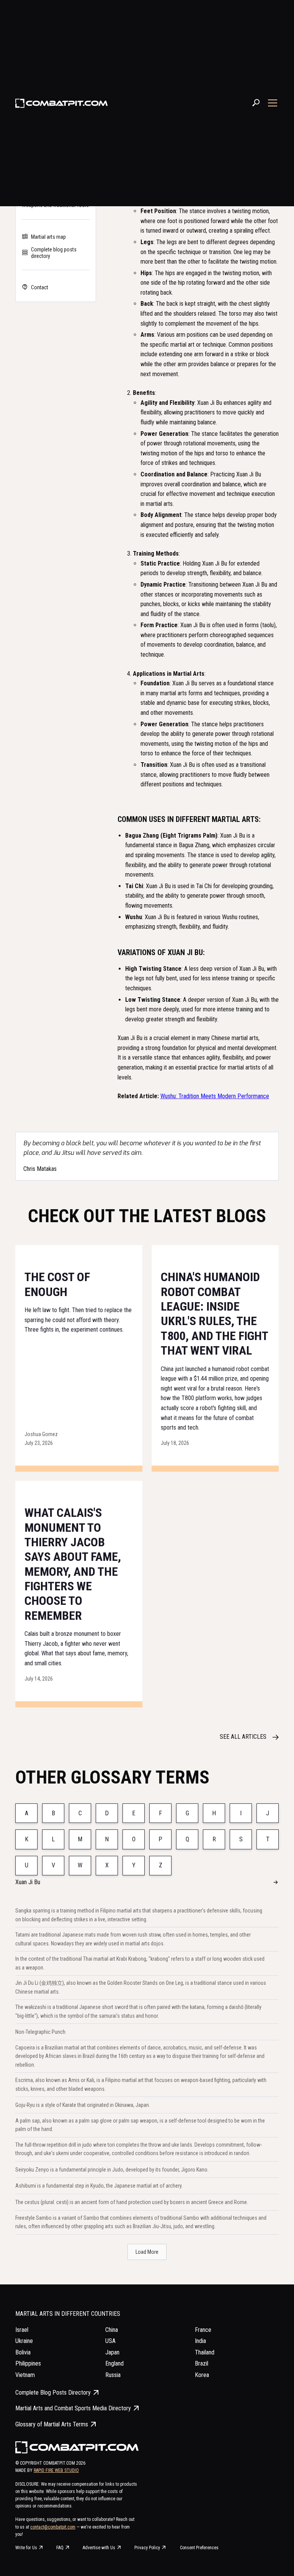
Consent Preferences (199, 2548)
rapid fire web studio (56, 2470)
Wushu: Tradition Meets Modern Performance (215, 1096)
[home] (62, 103)
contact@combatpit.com (53, 2527)
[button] (271, 103)
